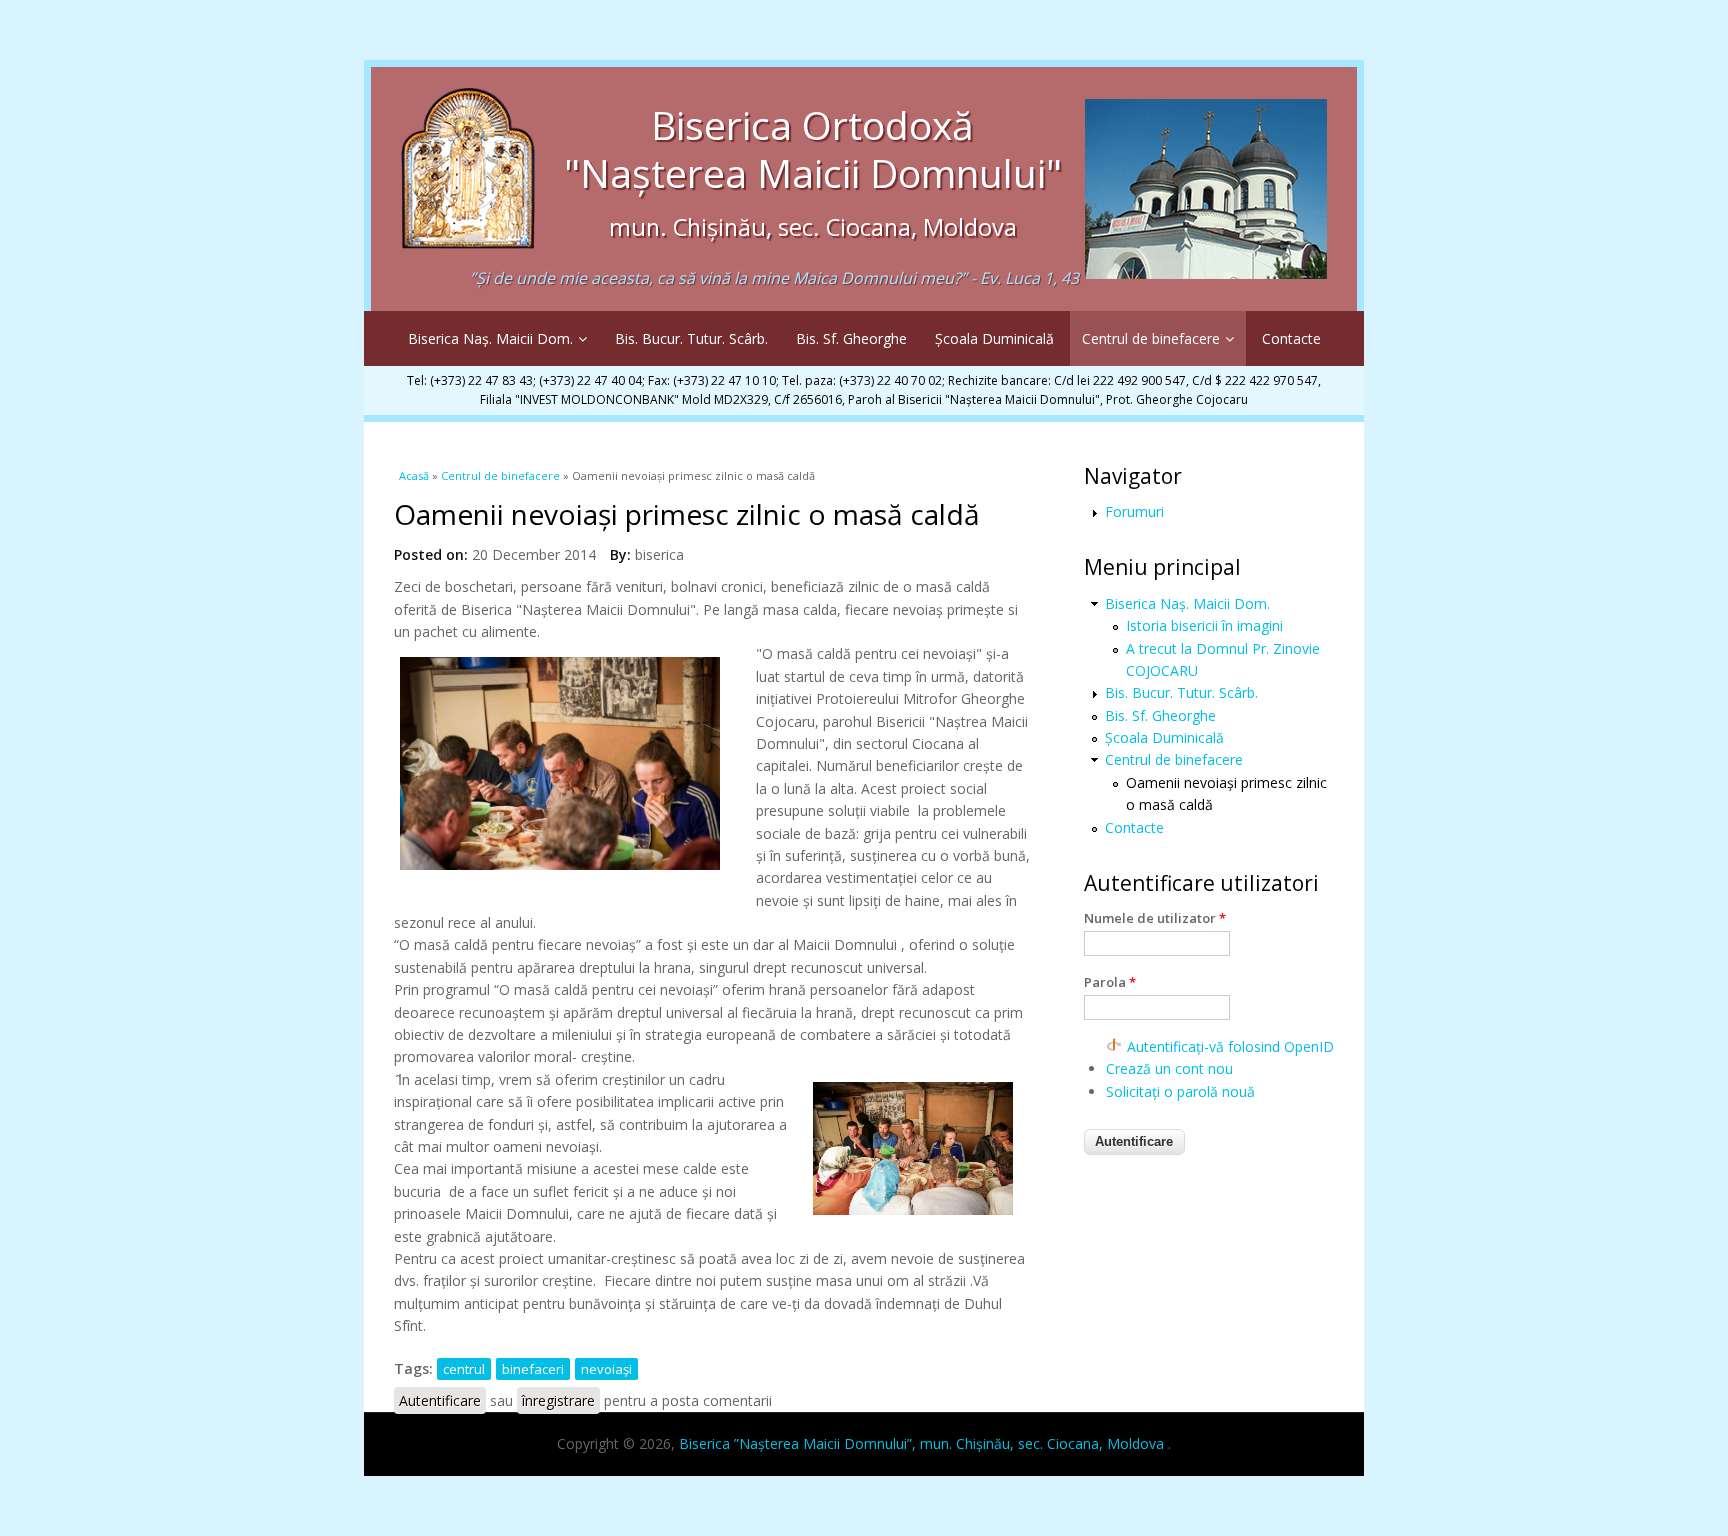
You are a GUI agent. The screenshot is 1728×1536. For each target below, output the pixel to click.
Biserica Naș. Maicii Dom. (490, 338)
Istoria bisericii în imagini (1204, 625)
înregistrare (558, 1400)
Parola (1110, 982)
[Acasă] (468, 233)
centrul (464, 1369)
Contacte (1291, 338)
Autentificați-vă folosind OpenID (1230, 1046)
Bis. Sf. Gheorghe (851, 338)
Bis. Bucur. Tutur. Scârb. (691, 338)
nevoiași (606, 1369)
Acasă (414, 475)
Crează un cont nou (1169, 1068)
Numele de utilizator (1155, 918)
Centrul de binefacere (1151, 338)
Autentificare (440, 1400)
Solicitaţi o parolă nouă (1180, 1091)
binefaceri (533, 1369)
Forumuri (1134, 511)
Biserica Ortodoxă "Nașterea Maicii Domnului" (813, 170)
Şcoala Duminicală (994, 338)
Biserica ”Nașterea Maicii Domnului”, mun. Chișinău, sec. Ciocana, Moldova (923, 1443)
